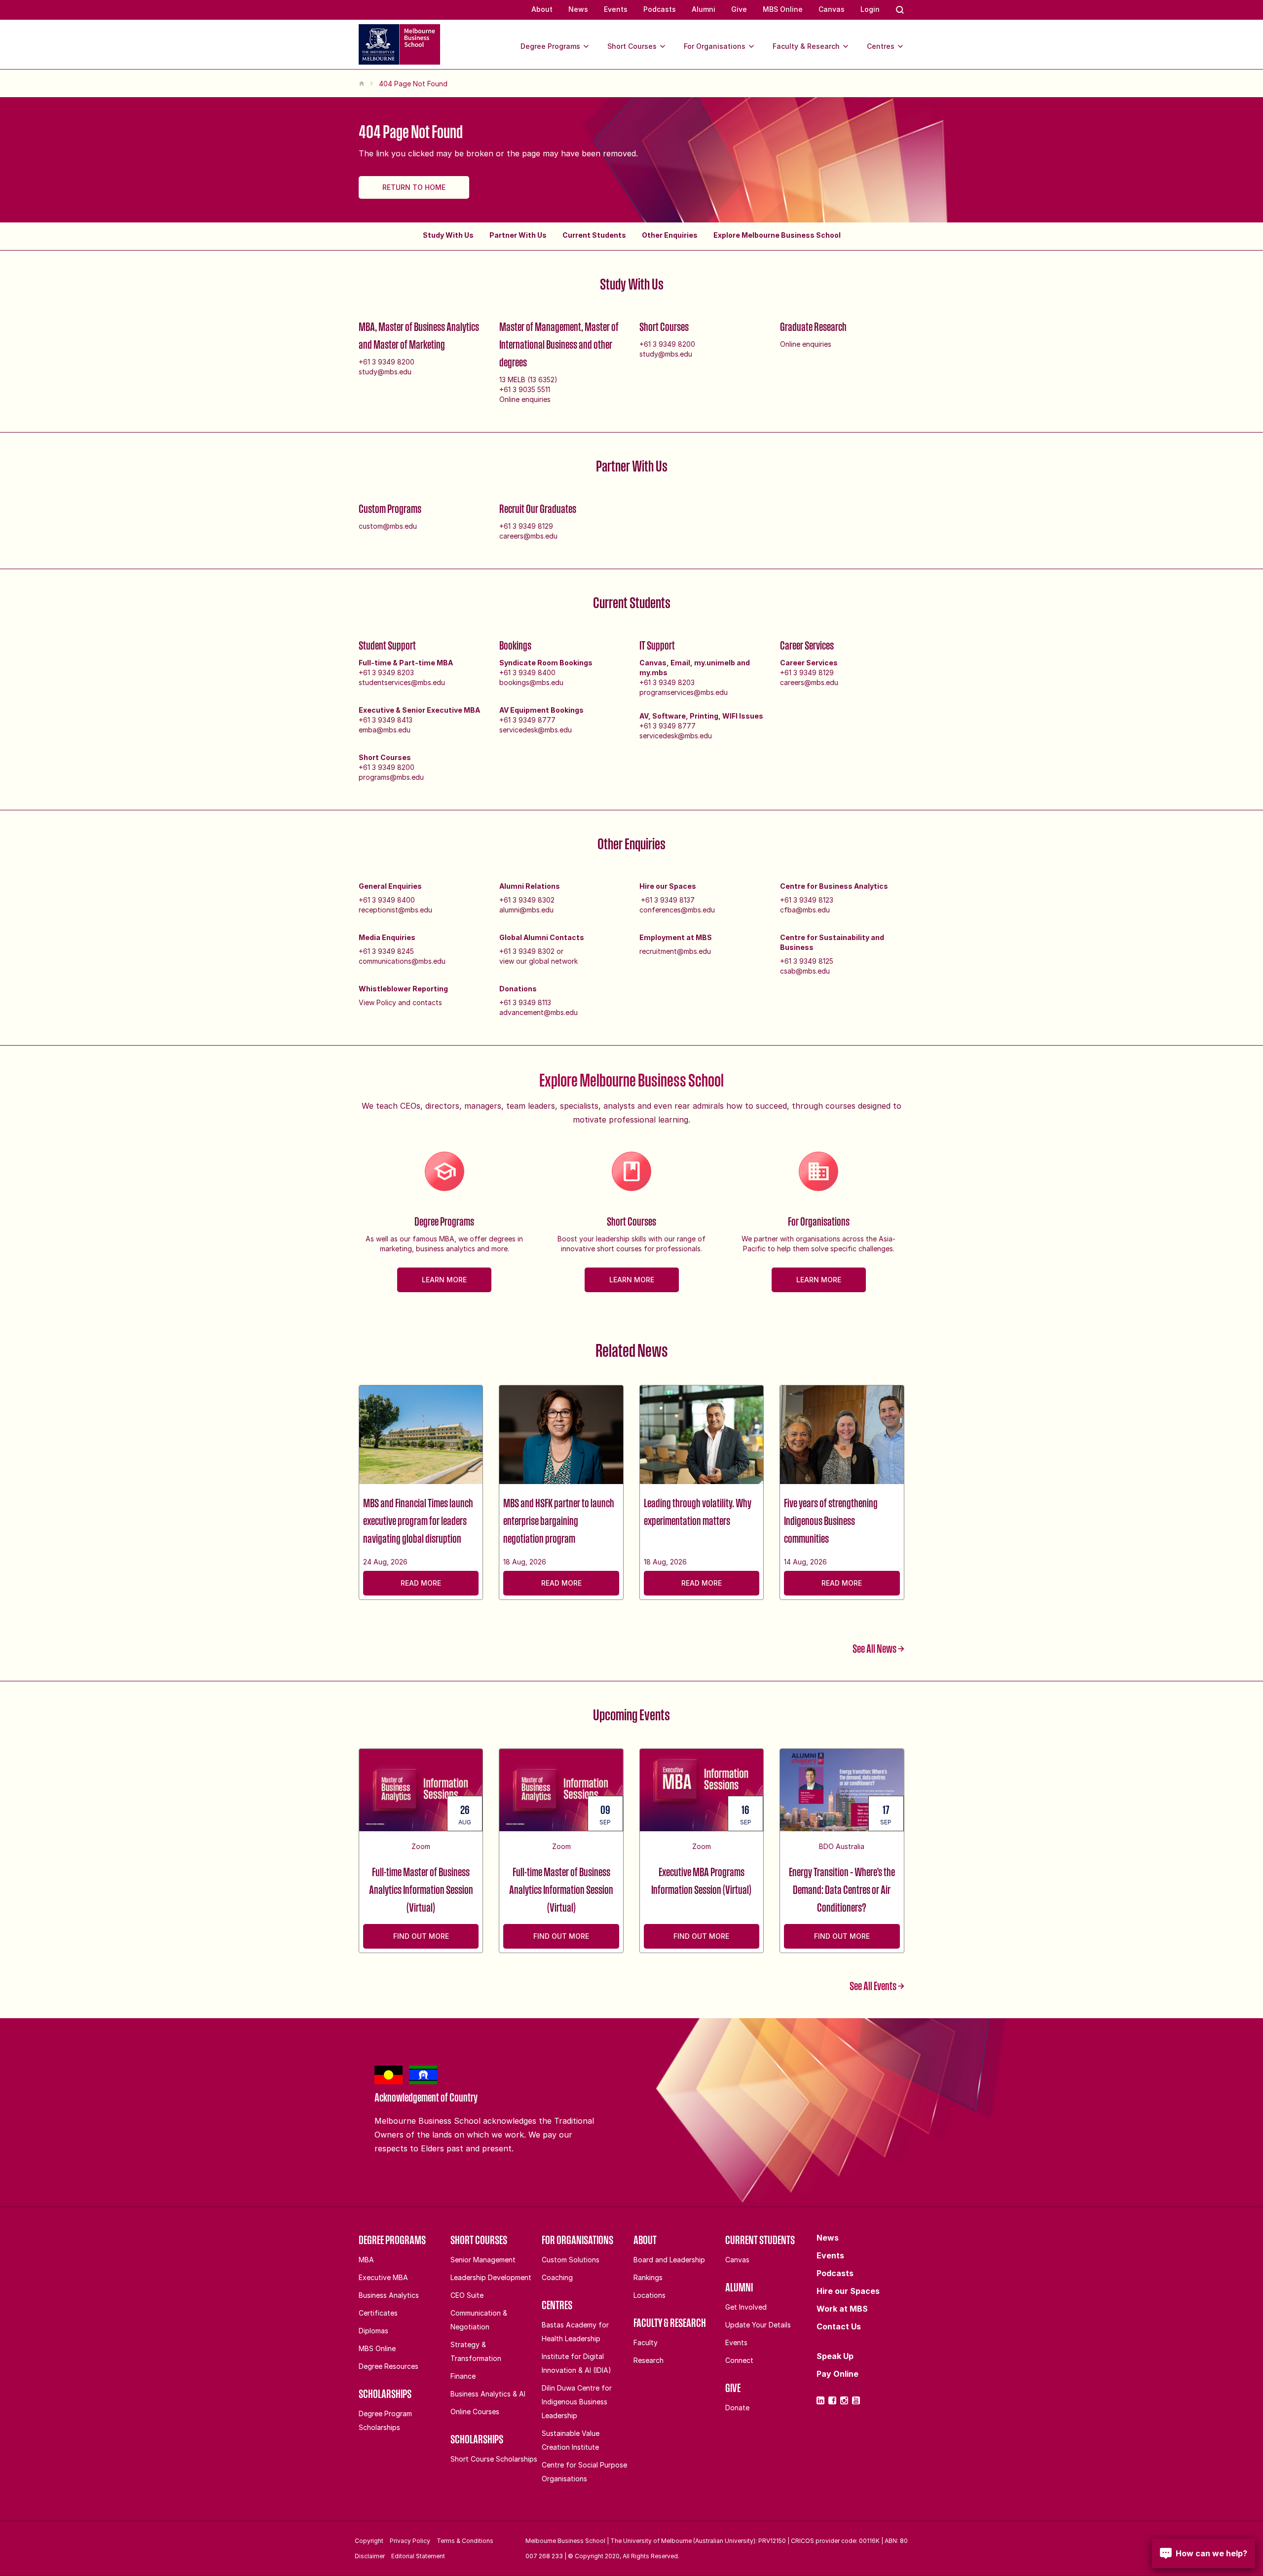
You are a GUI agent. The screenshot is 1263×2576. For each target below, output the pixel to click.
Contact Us (839, 2326)
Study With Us (448, 235)
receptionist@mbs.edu (395, 910)
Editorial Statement (418, 2556)
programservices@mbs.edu (684, 692)
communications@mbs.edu (402, 961)
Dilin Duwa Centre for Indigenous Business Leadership (577, 2402)
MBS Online (783, 9)
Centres (881, 46)
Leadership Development (491, 2277)
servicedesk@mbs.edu (536, 730)
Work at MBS (842, 2309)
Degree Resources (389, 2366)
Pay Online (837, 2374)
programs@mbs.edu (391, 777)
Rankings (648, 2277)
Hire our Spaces (848, 2291)
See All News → (878, 1648)
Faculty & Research (806, 46)
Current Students (594, 235)
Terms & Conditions (465, 2541)
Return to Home (414, 187)
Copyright (369, 2541)
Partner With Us (518, 235)
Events (616, 9)
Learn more (444, 1280)
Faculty (646, 2342)
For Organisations (715, 46)
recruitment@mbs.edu (675, 951)
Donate (737, 2408)
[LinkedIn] (820, 2400)
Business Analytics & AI (488, 2394)
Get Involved (746, 2307)
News (578, 9)
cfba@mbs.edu (805, 910)
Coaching (557, 2277)
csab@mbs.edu (805, 971)
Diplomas (373, 2331)
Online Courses (475, 2412)
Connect (739, 2360)
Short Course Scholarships (494, 2459)
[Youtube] (856, 2400)
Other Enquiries (670, 235)
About (542, 9)
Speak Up (835, 2356)
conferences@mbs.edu (677, 910)
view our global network (539, 961)
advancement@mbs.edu (539, 1012)
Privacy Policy (410, 2541)
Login (870, 9)
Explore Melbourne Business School (777, 235)
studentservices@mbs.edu (402, 682)
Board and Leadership (669, 2260)
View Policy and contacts (400, 1002)
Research (649, 2360)
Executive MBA (383, 2277)
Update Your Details (758, 2325)
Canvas (832, 9)
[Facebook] (832, 2400)
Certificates (378, 2313)
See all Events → (877, 1986)
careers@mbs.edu (528, 536)
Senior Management (483, 2260)
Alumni (704, 9)
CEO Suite (467, 2295)
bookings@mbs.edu (531, 682)
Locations (650, 2295)
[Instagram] (844, 2400)
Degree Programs (550, 46)
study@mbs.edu (385, 372)
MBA (366, 2260)
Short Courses (632, 46)
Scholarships (385, 2394)
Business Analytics (389, 2295)
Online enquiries (525, 399)
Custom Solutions (571, 2260)
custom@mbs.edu (388, 526)
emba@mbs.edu (385, 730)
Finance (463, 2376)
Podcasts (660, 9)
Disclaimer (370, 2556)
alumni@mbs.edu (526, 910)
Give (739, 9)
